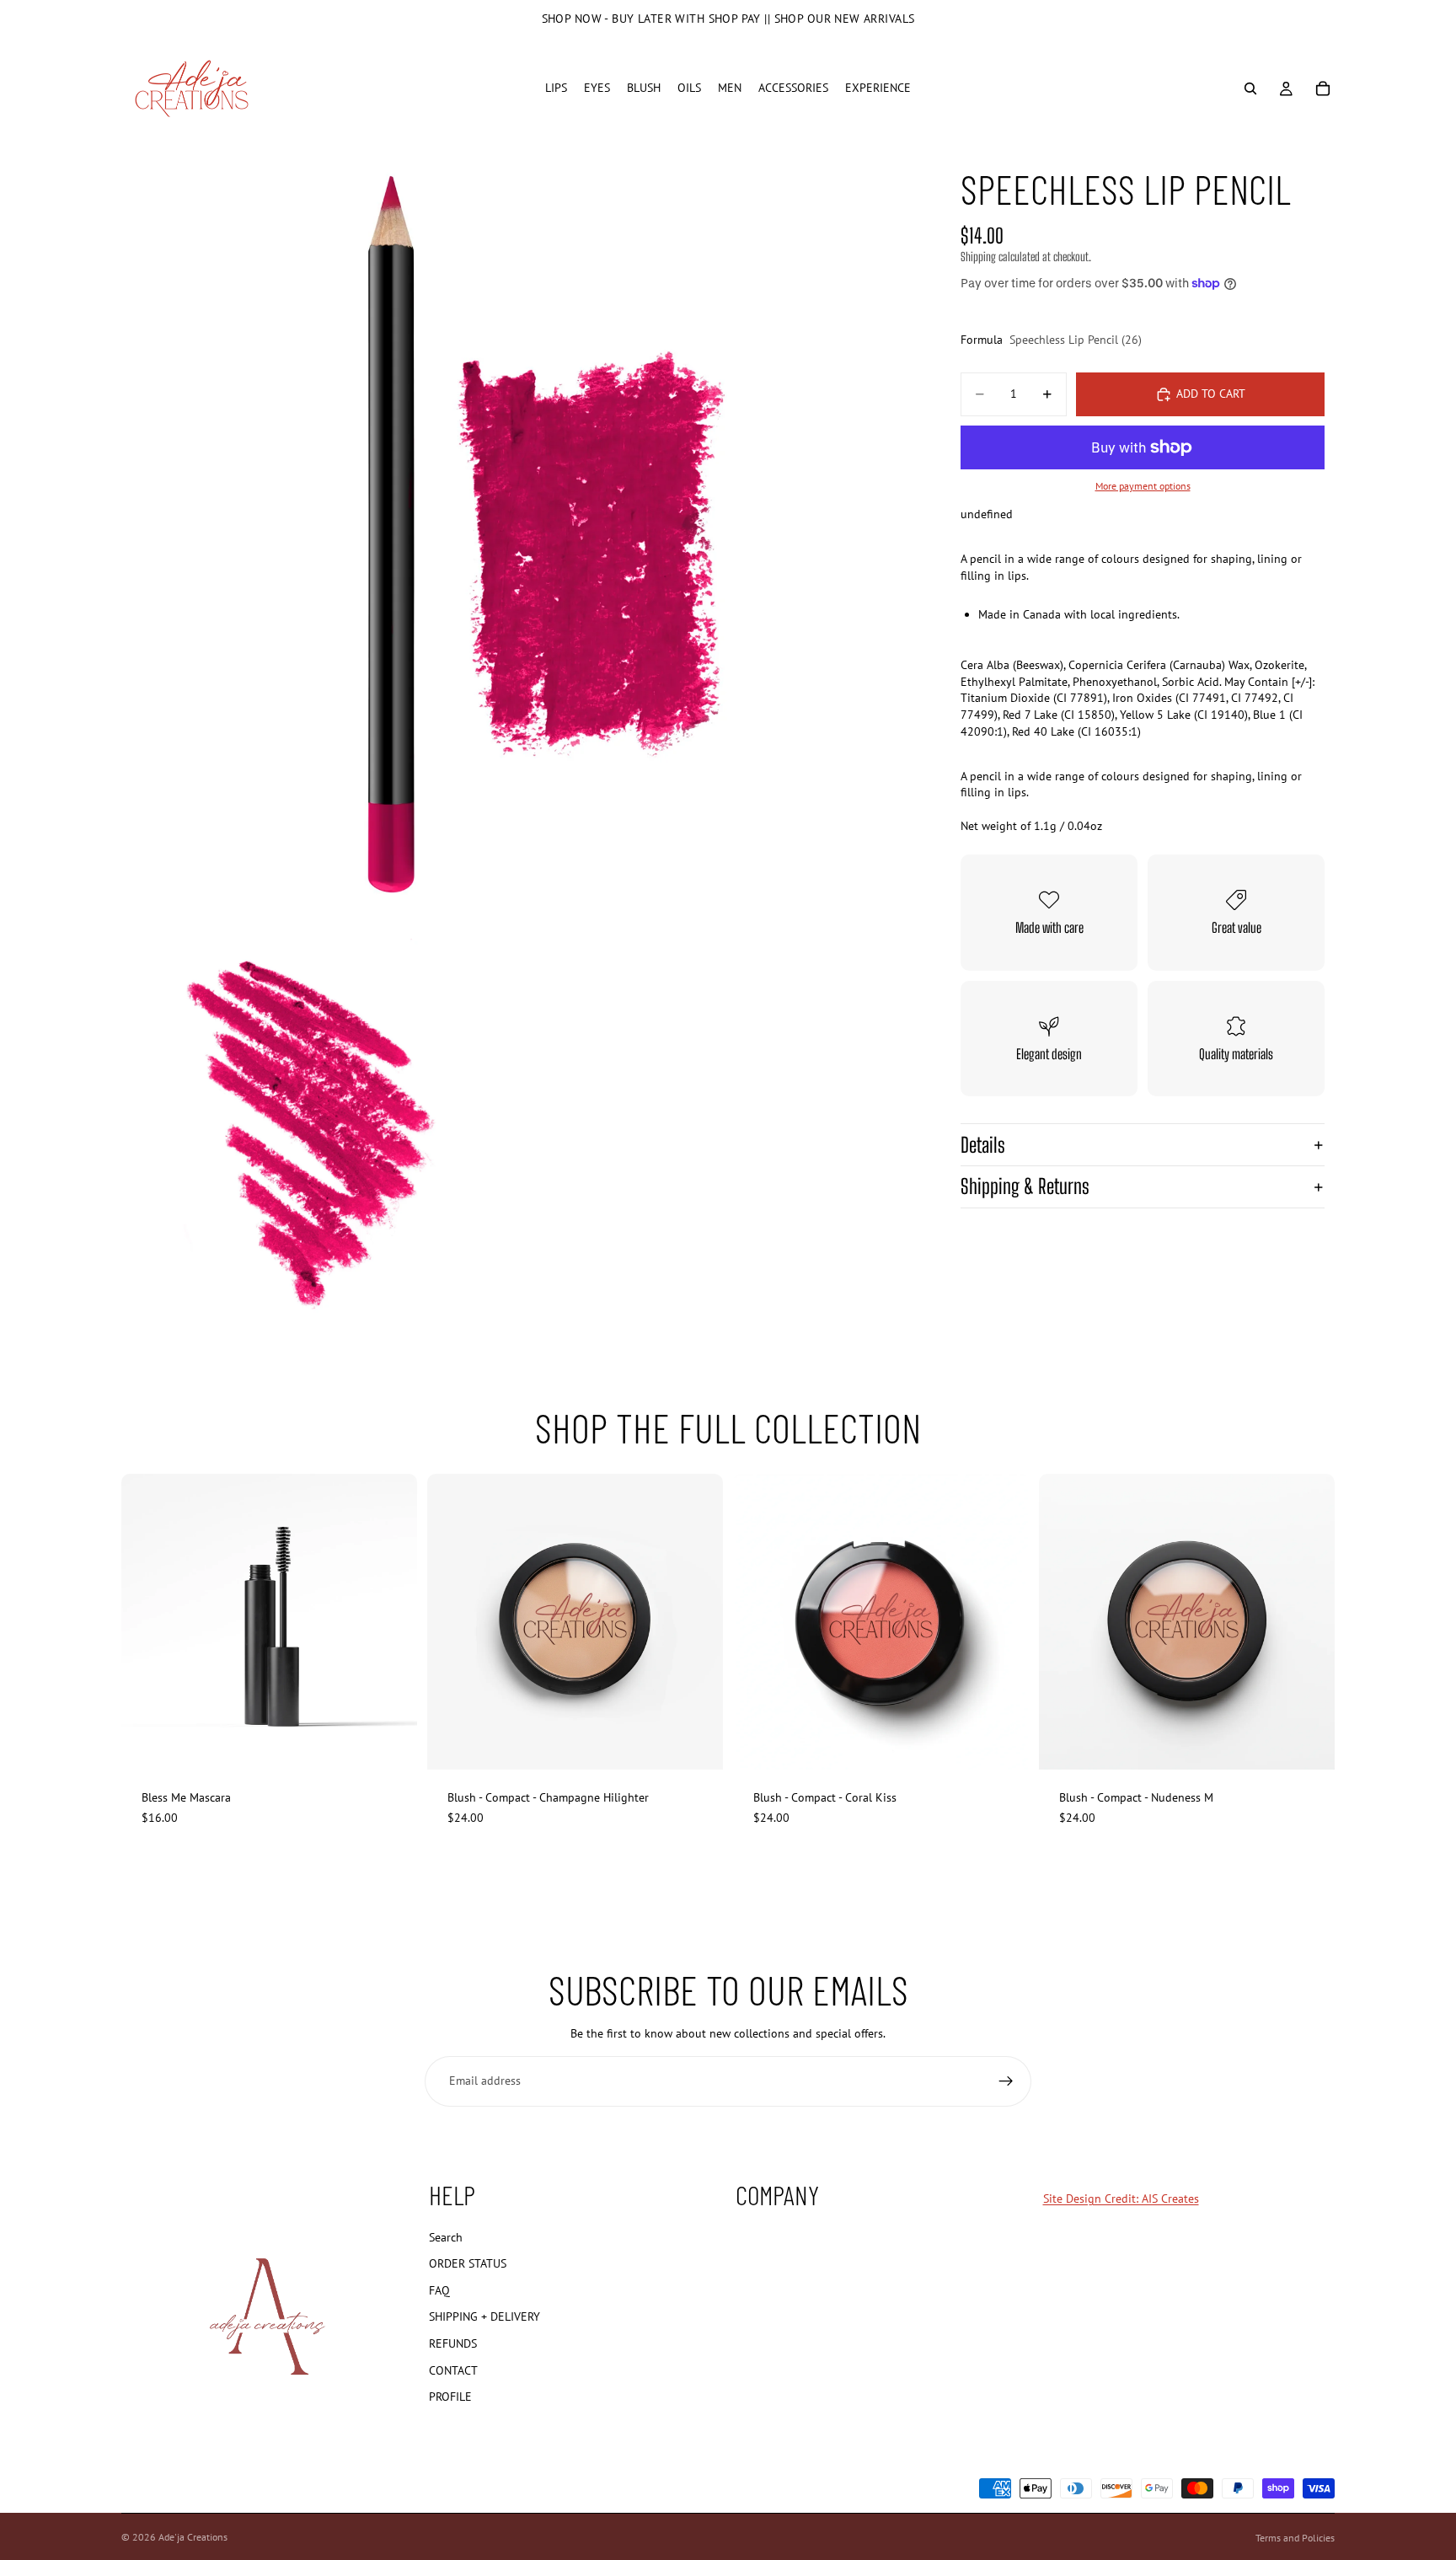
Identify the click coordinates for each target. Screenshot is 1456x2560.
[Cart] (1323, 88)
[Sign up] (1006, 2081)
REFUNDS (453, 2343)
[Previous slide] (452, 1622)
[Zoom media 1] (516, 534)
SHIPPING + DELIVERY (484, 2316)
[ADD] (391, 1743)
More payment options (1143, 486)
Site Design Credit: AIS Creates (1121, 2198)
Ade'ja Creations (193, 2537)
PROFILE (450, 2397)
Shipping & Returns (1025, 1186)
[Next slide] (698, 1622)
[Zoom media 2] (316, 1133)
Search (446, 2236)
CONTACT (453, 2370)
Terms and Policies (1295, 2538)
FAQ (439, 2290)
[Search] (1250, 88)
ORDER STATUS (468, 2263)
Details (983, 1145)
